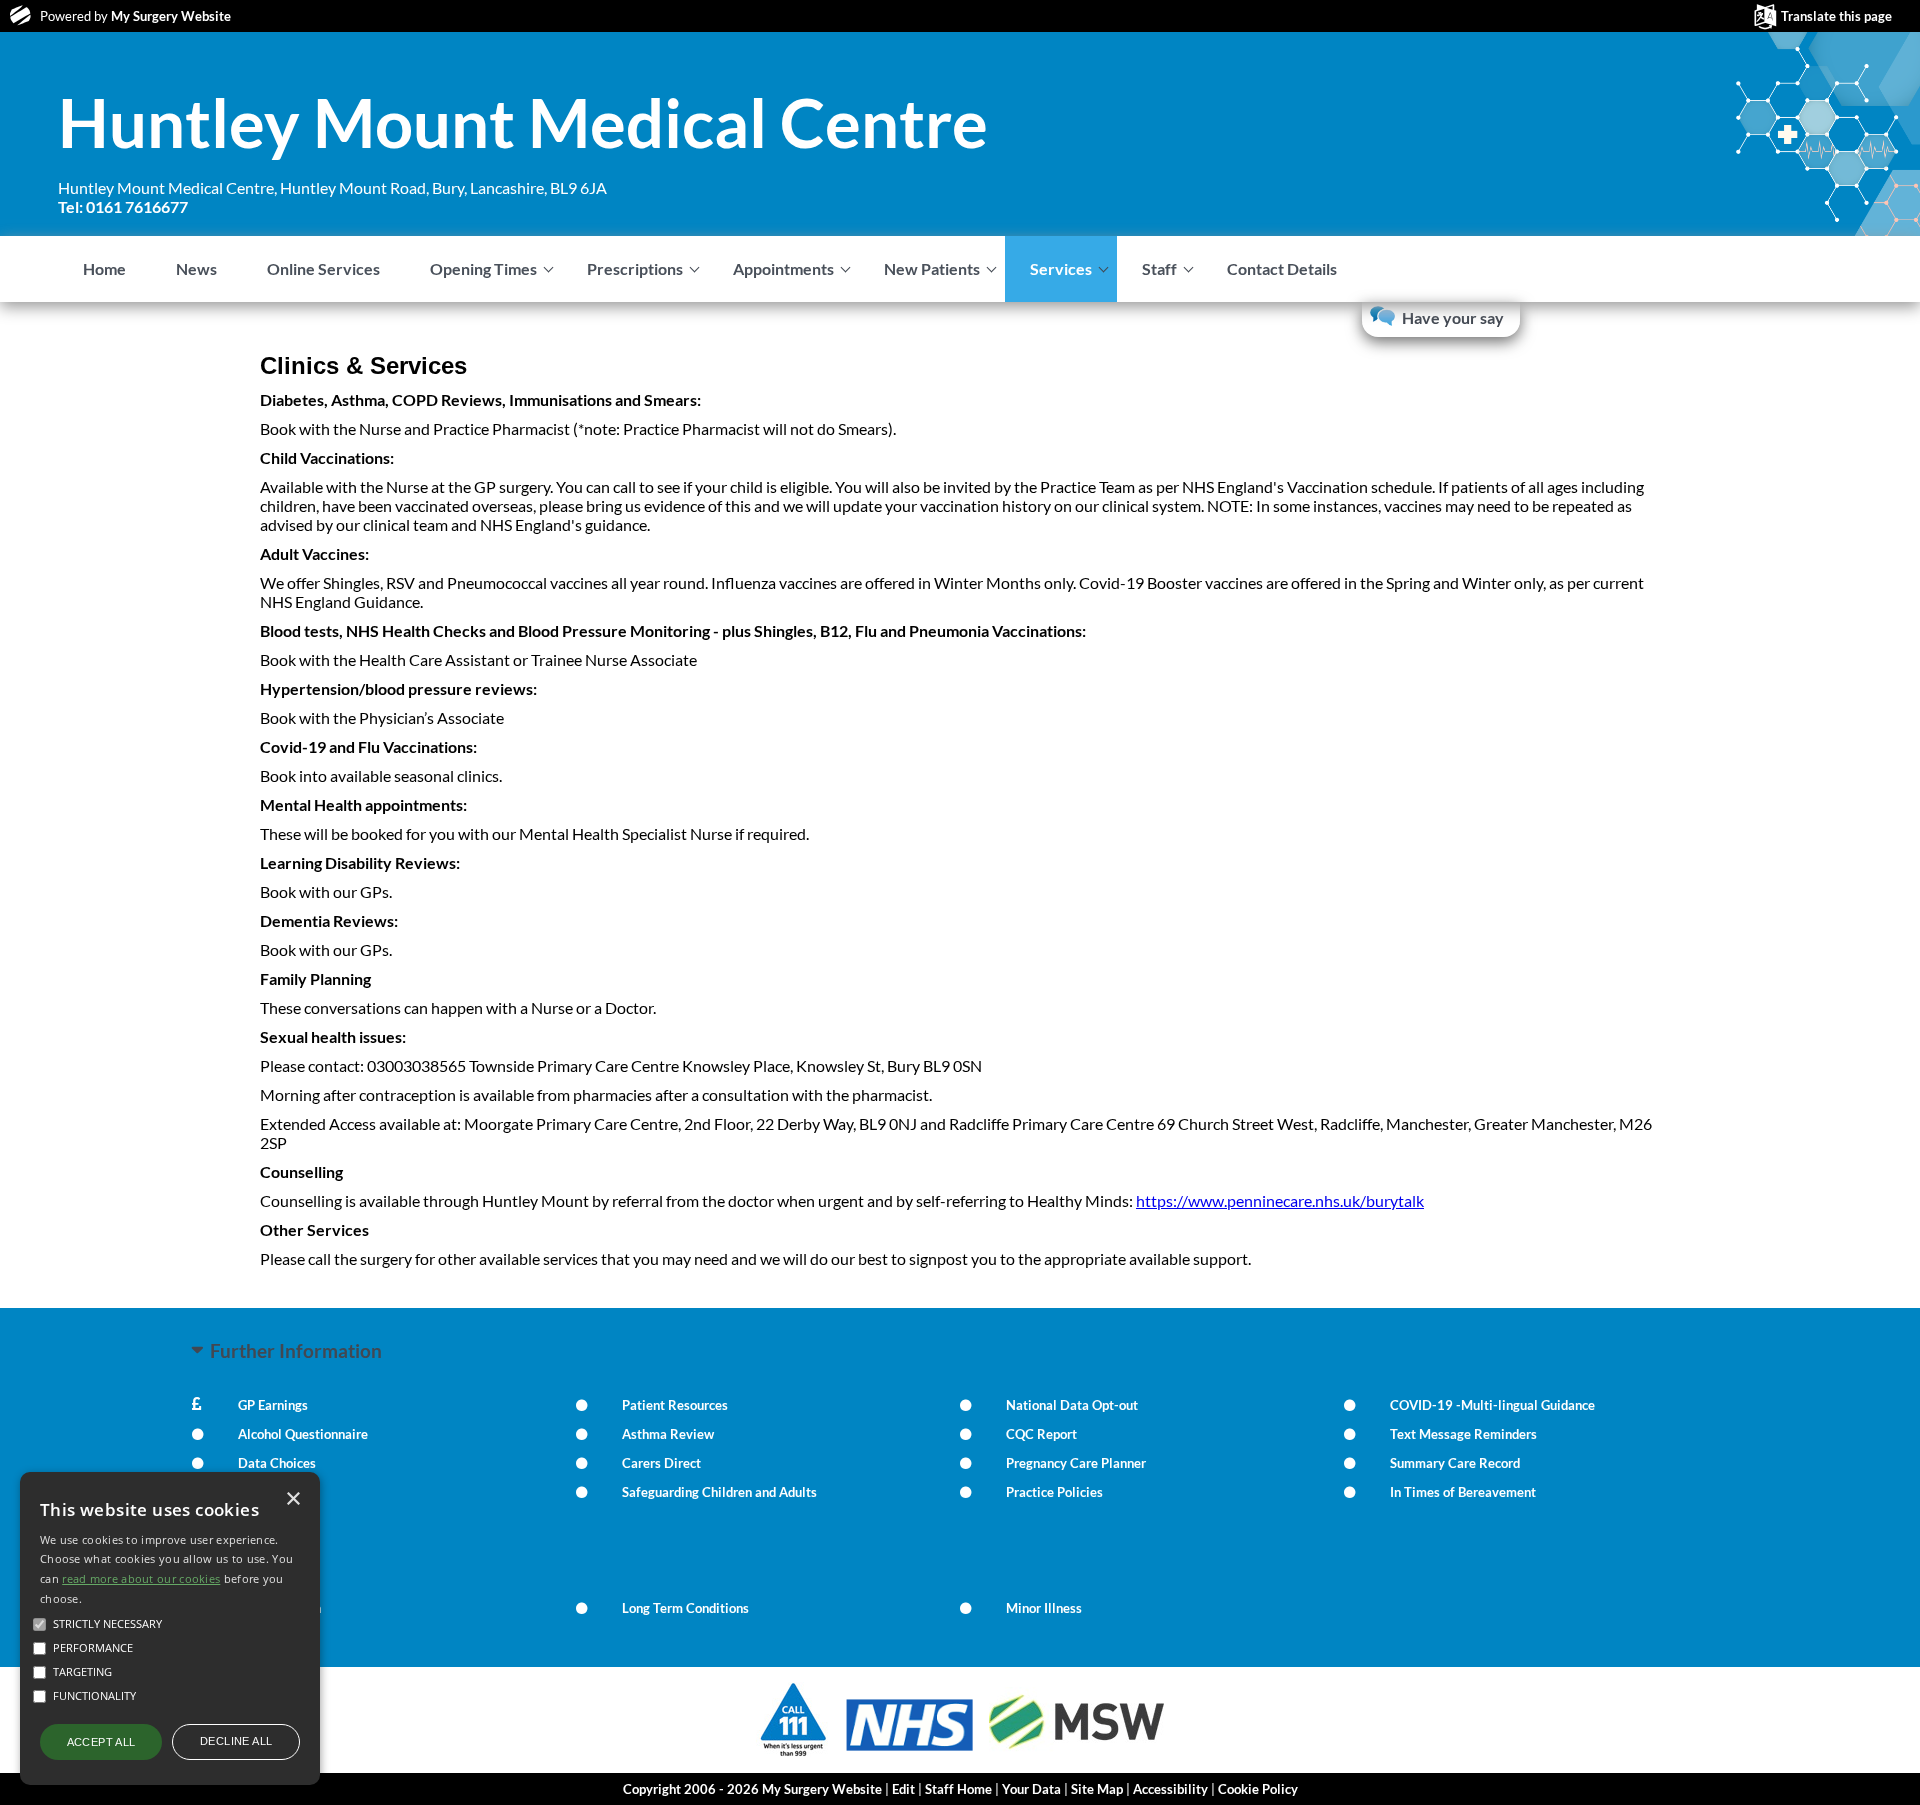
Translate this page (1836, 16)
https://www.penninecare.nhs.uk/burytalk (1280, 1200)
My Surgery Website (171, 16)
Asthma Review (668, 1434)
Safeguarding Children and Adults (719, 1492)
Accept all (101, 1742)
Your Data (1031, 1789)
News (196, 268)
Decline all (236, 1741)
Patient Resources (675, 1405)
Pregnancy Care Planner (1076, 1463)
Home (104, 268)
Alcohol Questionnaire (303, 1434)
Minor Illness (1044, 1608)
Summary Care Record (1455, 1463)
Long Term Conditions (685, 1608)
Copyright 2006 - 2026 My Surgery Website (752, 1789)
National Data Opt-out (1072, 1405)
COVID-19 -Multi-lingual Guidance (1492, 1405)
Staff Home (958, 1789)
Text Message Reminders (1463, 1434)
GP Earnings (273, 1405)
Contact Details (1282, 268)
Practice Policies (1054, 1492)
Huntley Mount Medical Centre (523, 122)
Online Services (323, 268)
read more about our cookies (141, 1578)
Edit (903, 1789)
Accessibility (1170, 1789)
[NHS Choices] (910, 1750)
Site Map (1097, 1789)
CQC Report (1041, 1434)
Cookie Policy (1258, 1789)
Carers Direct (661, 1463)
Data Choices (277, 1463)
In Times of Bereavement (1463, 1492)
